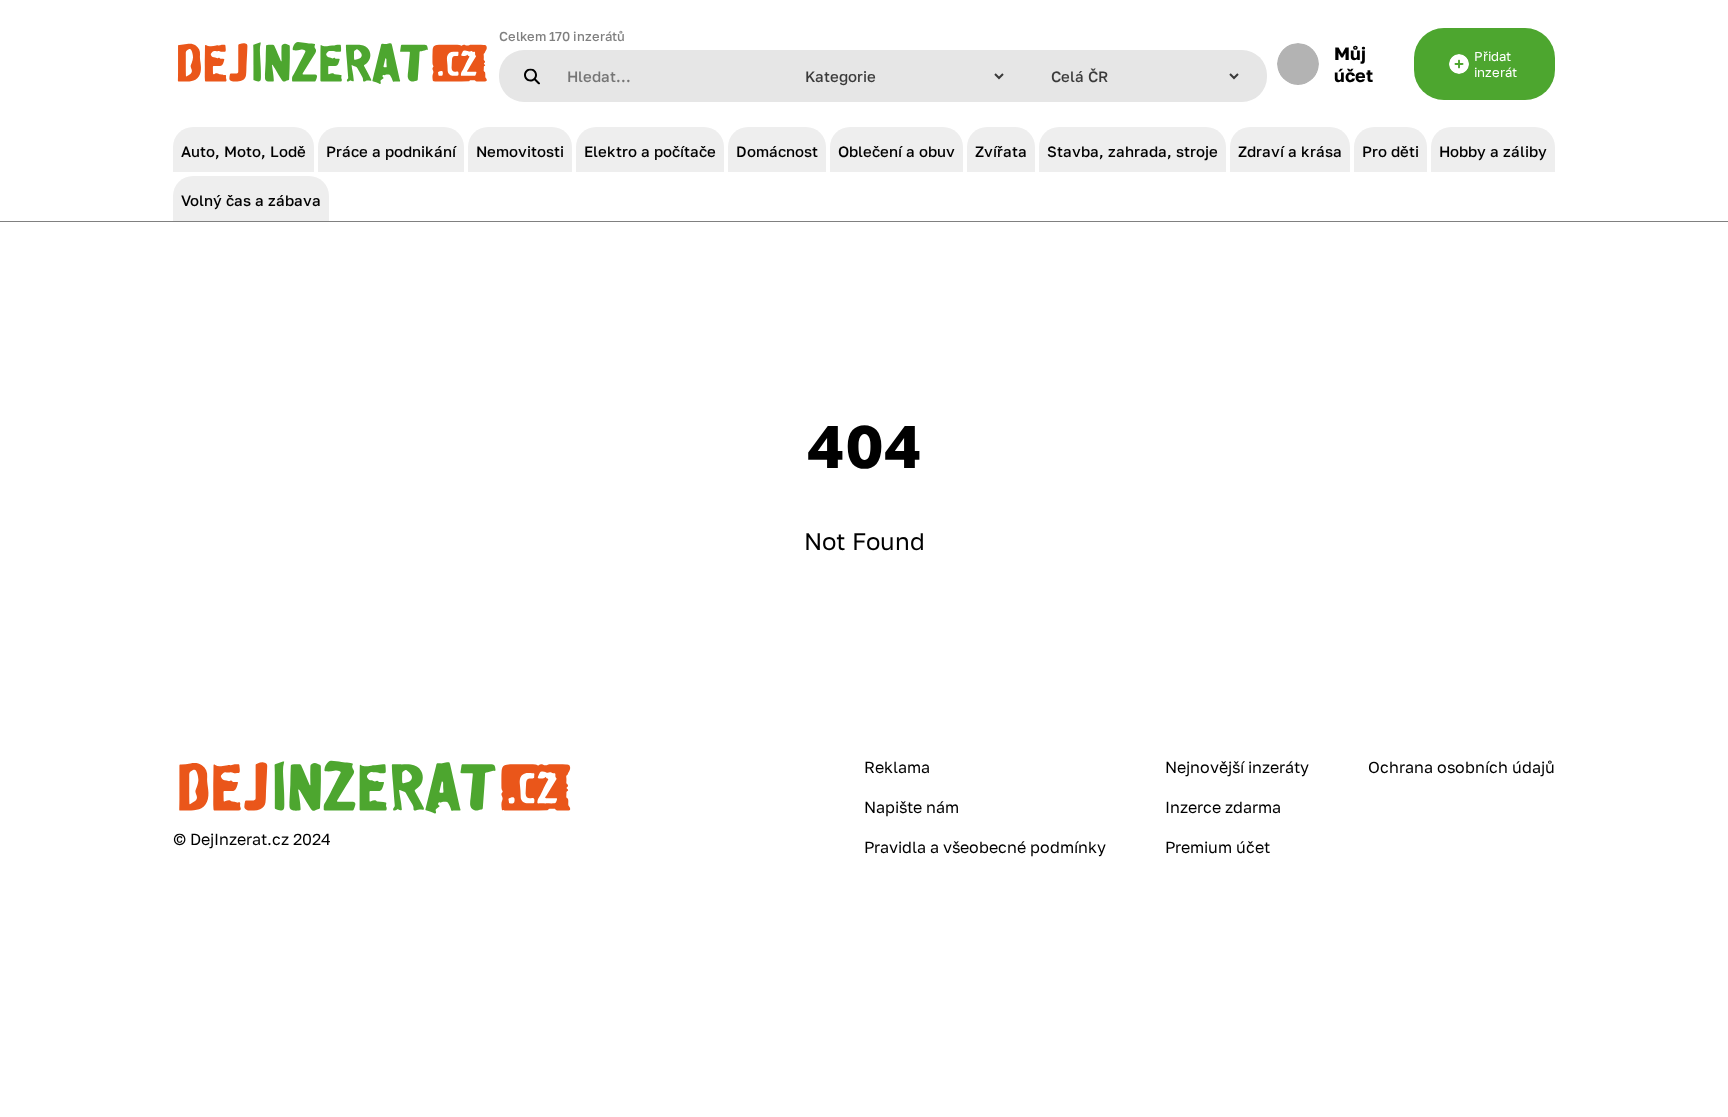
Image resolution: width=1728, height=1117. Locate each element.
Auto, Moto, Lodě (243, 151)
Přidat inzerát (1495, 64)
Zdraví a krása (1290, 151)
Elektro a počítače (650, 151)
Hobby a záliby (1493, 151)
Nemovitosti (520, 151)
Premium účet (1217, 847)
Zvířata (1001, 151)
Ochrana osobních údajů (1461, 767)
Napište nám (911, 807)
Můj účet (1353, 64)
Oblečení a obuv (896, 151)
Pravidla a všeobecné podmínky (985, 847)
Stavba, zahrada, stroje (1132, 151)
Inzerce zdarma (1223, 807)
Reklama (897, 767)
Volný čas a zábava (251, 200)
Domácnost (777, 151)
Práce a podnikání (391, 151)
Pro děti (1390, 151)
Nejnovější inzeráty (1237, 767)
